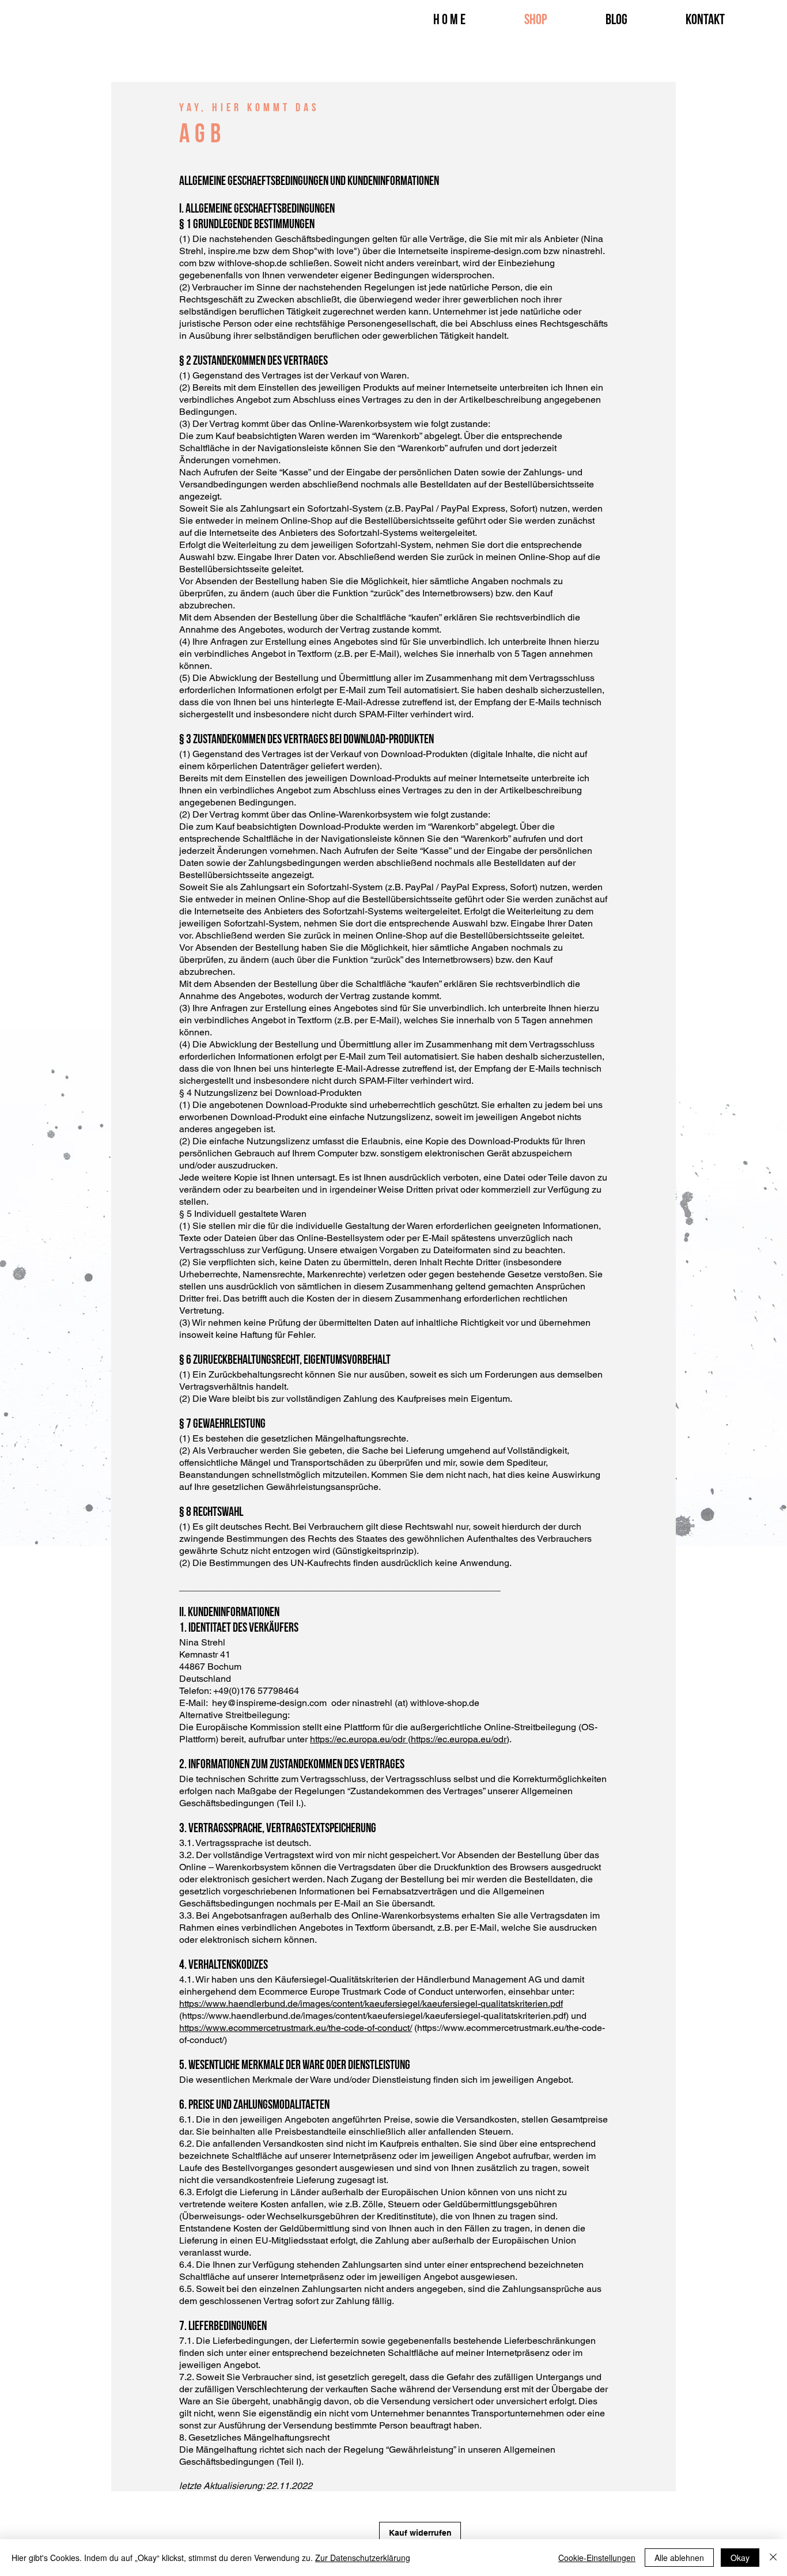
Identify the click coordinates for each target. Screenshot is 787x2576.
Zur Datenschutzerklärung (363, 2558)
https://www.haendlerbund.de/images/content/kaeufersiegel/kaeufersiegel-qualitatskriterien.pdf (371, 2004)
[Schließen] (773, 2558)
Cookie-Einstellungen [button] (597, 2558)
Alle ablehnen (679, 2558)
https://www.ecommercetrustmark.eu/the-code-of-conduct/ (296, 2028)
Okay (740, 2558)
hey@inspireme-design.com (269, 1703)
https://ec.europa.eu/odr (359, 1739)
